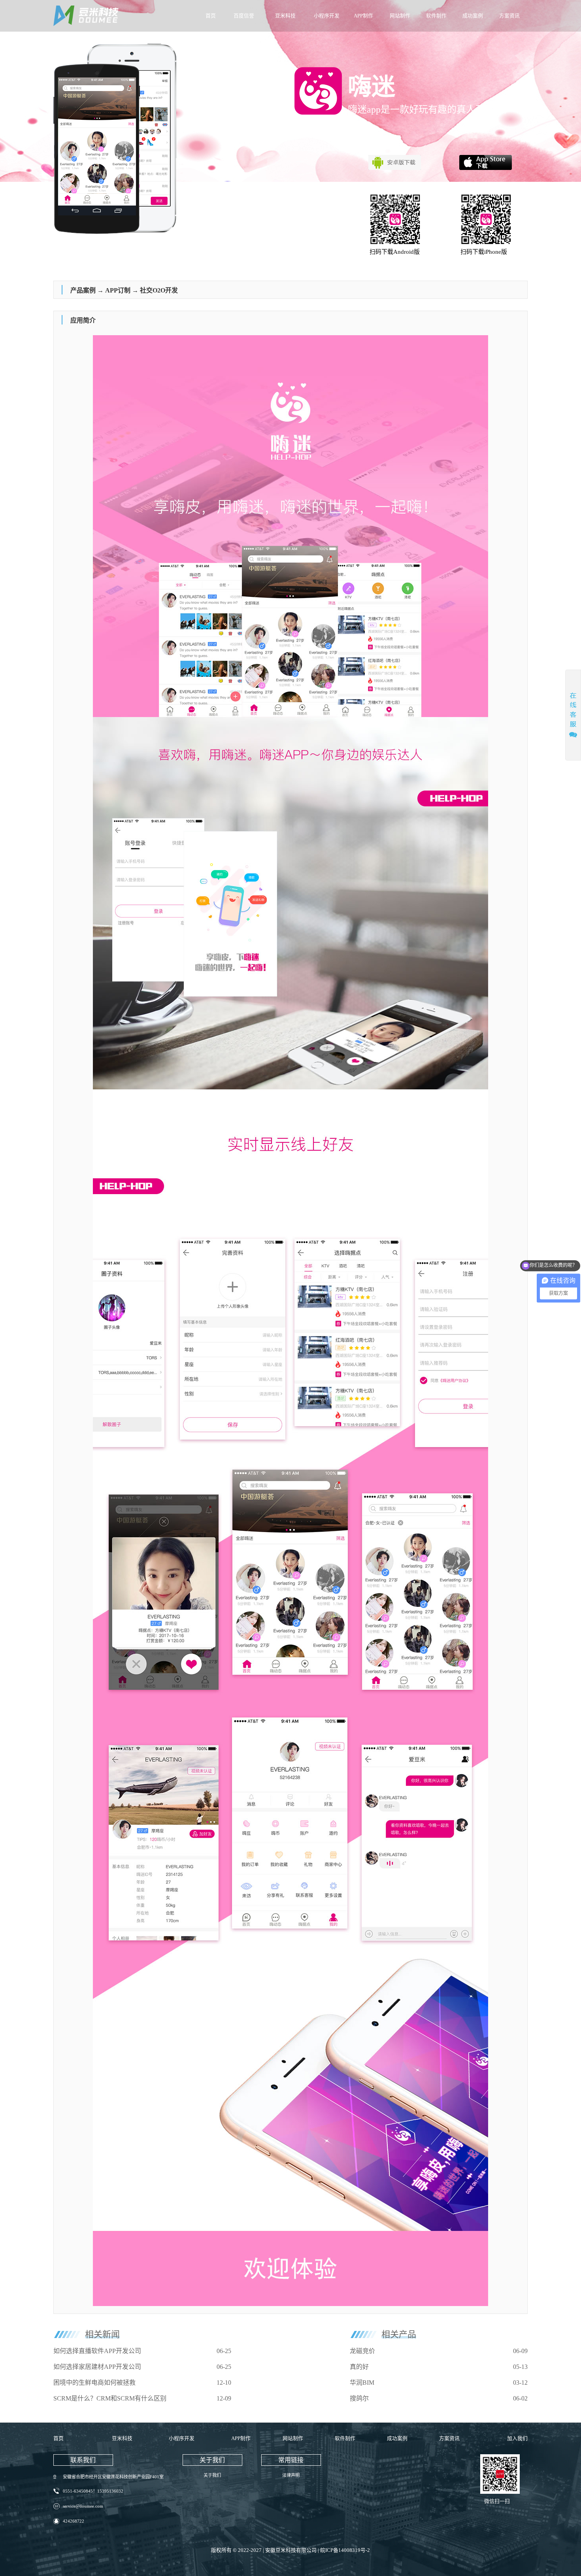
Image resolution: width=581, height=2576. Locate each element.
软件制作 (436, 16)
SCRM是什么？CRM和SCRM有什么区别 (110, 2398)
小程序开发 (327, 16)
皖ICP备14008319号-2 (345, 2550)
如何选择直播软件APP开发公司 (97, 2351)
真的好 (359, 2367)
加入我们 (517, 2438)
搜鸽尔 (359, 2398)
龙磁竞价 (362, 2351)
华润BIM (362, 2383)
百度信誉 (244, 16)
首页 (211, 16)
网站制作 (400, 16)
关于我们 (212, 2475)
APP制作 (363, 16)
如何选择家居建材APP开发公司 (97, 2367)
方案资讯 (509, 16)
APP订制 (118, 290)
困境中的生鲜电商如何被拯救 (94, 2383)
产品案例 (83, 290)
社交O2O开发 (159, 290)
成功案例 (473, 16)
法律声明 (291, 2475)
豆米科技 (285, 16)
